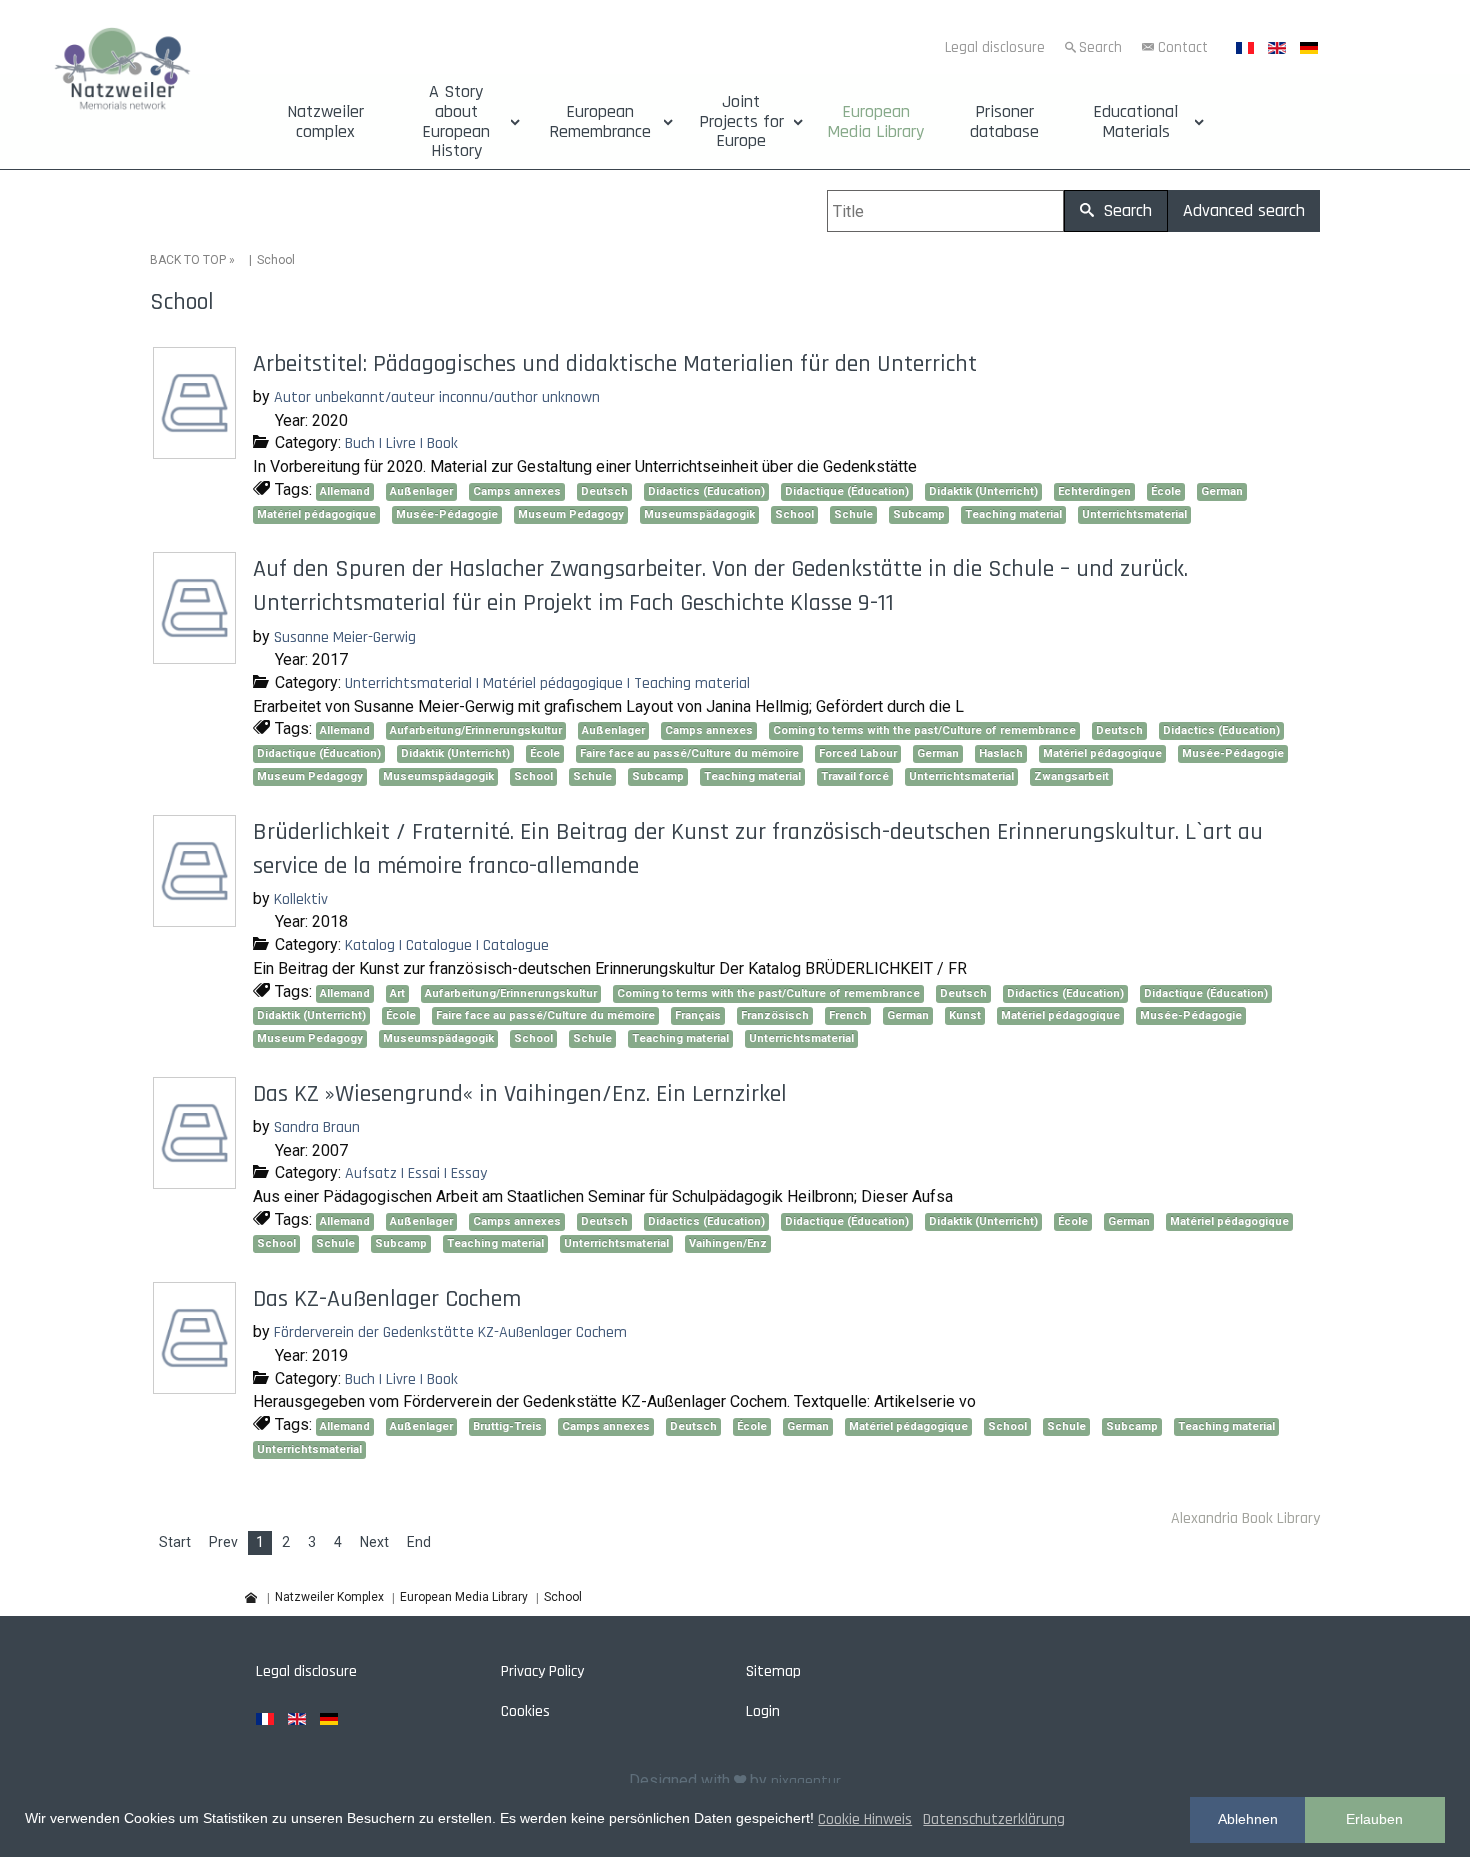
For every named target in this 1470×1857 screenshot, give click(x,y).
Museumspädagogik (699, 514)
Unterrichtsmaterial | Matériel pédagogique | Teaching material (547, 683)
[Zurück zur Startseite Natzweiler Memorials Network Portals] (122, 72)
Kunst (965, 1015)
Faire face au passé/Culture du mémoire (689, 753)
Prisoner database (1004, 122)
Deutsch (604, 491)
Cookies (525, 1711)
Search (1100, 47)
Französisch (775, 1015)
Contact (1183, 47)
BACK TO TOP (188, 260)
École (1166, 491)
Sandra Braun (317, 1127)
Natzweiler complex (325, 122)
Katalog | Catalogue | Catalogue (447, 945)
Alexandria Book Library (1245, 1518)
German (1222, 491)
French (848, 1015)
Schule (853, 514)
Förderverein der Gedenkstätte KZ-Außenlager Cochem (450, 1332)
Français (698, 1015)
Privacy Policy (542, 1671)
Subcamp (919, 514)
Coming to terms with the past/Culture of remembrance (924, 730)
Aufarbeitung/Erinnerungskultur (476, 730)
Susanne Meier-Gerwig (345, 637)
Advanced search (1244, 210)
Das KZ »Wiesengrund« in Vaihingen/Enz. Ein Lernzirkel (520, 1094)
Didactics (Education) (706, 491)
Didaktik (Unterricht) (983, 491)
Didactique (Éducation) (847, 491)
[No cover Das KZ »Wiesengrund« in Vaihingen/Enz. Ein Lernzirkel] (197, 1181)
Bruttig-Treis (507, 1426)
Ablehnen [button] (1248, 1819)
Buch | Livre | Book (401, 443)
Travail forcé (855, 776)
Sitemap (773, 1671)
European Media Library (875, 122)
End (419, 1542)
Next (374, 1542)
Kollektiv (301, 899)
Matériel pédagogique (316, 514)
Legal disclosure (995, 47)
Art (397, 993)
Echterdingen (1094, 491)
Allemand (345, 491)
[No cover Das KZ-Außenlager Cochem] (197, 1386)
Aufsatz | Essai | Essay (416, 1173)
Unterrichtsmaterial (1134, 514)
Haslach (1001, 753)
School (794, 514)
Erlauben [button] (1374, 1819)
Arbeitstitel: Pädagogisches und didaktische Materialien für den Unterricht (615, 364)
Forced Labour (858, 753)
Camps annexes (517, 491)
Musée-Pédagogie (447, 514)
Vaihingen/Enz (728, 1243)
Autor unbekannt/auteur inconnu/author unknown (437, 397)
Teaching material (1013, 514)
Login (763, 1711)
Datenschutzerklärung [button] (994, 1819)
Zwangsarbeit (1071, 776)
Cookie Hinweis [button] (865, 1819)
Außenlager (421, 491)
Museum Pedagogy (571, 514)
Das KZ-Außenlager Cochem (387, 1299)
